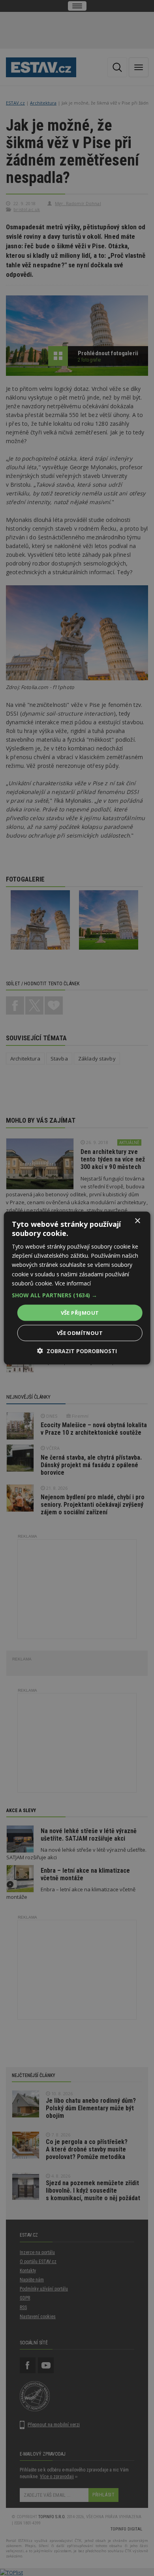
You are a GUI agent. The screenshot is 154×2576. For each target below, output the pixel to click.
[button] (77, 1295)
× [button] (137, 1221)
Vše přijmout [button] (80, 1312)
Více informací (73, 1283)
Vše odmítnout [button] (80, 1333)
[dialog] (77, 1288)
